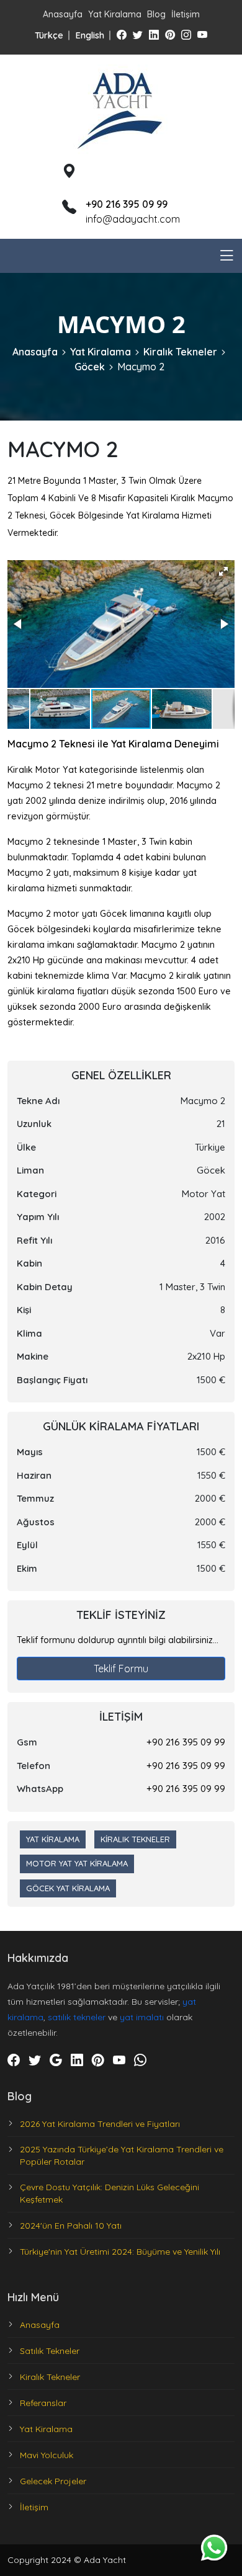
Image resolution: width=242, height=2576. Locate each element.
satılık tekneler (77, 2017)
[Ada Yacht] (121, 107)
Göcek (90, 367)
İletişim (186, 14)
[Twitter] (138, 35)
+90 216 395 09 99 (186, 1742)
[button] (223, 571)
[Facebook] (122, 35)
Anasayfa (63, 14)
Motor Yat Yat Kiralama (77, 1863)
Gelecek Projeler (53, 2481)
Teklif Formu (121, 1669)
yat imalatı (142, 2017)
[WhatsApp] (140, 2060)
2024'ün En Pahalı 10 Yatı (71, 2226)
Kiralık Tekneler (180, 352)
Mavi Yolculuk (47, 2455)
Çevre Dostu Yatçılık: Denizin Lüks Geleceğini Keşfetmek (110, 2193)
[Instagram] (186, 35)
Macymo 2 (141, 367)
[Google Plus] (56, 2060)
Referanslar (43, 2403)
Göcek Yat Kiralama (68, 1888)
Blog (156, 14)
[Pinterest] (170, 35)
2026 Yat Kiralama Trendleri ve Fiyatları (100, 2124)
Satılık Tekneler (50, 2351)
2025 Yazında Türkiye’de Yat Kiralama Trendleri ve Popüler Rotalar (122, 2155)
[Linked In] (154, 35)
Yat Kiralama (115, 14)
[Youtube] (202, 35)
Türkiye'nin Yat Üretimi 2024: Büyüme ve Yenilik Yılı (120, 2252)
